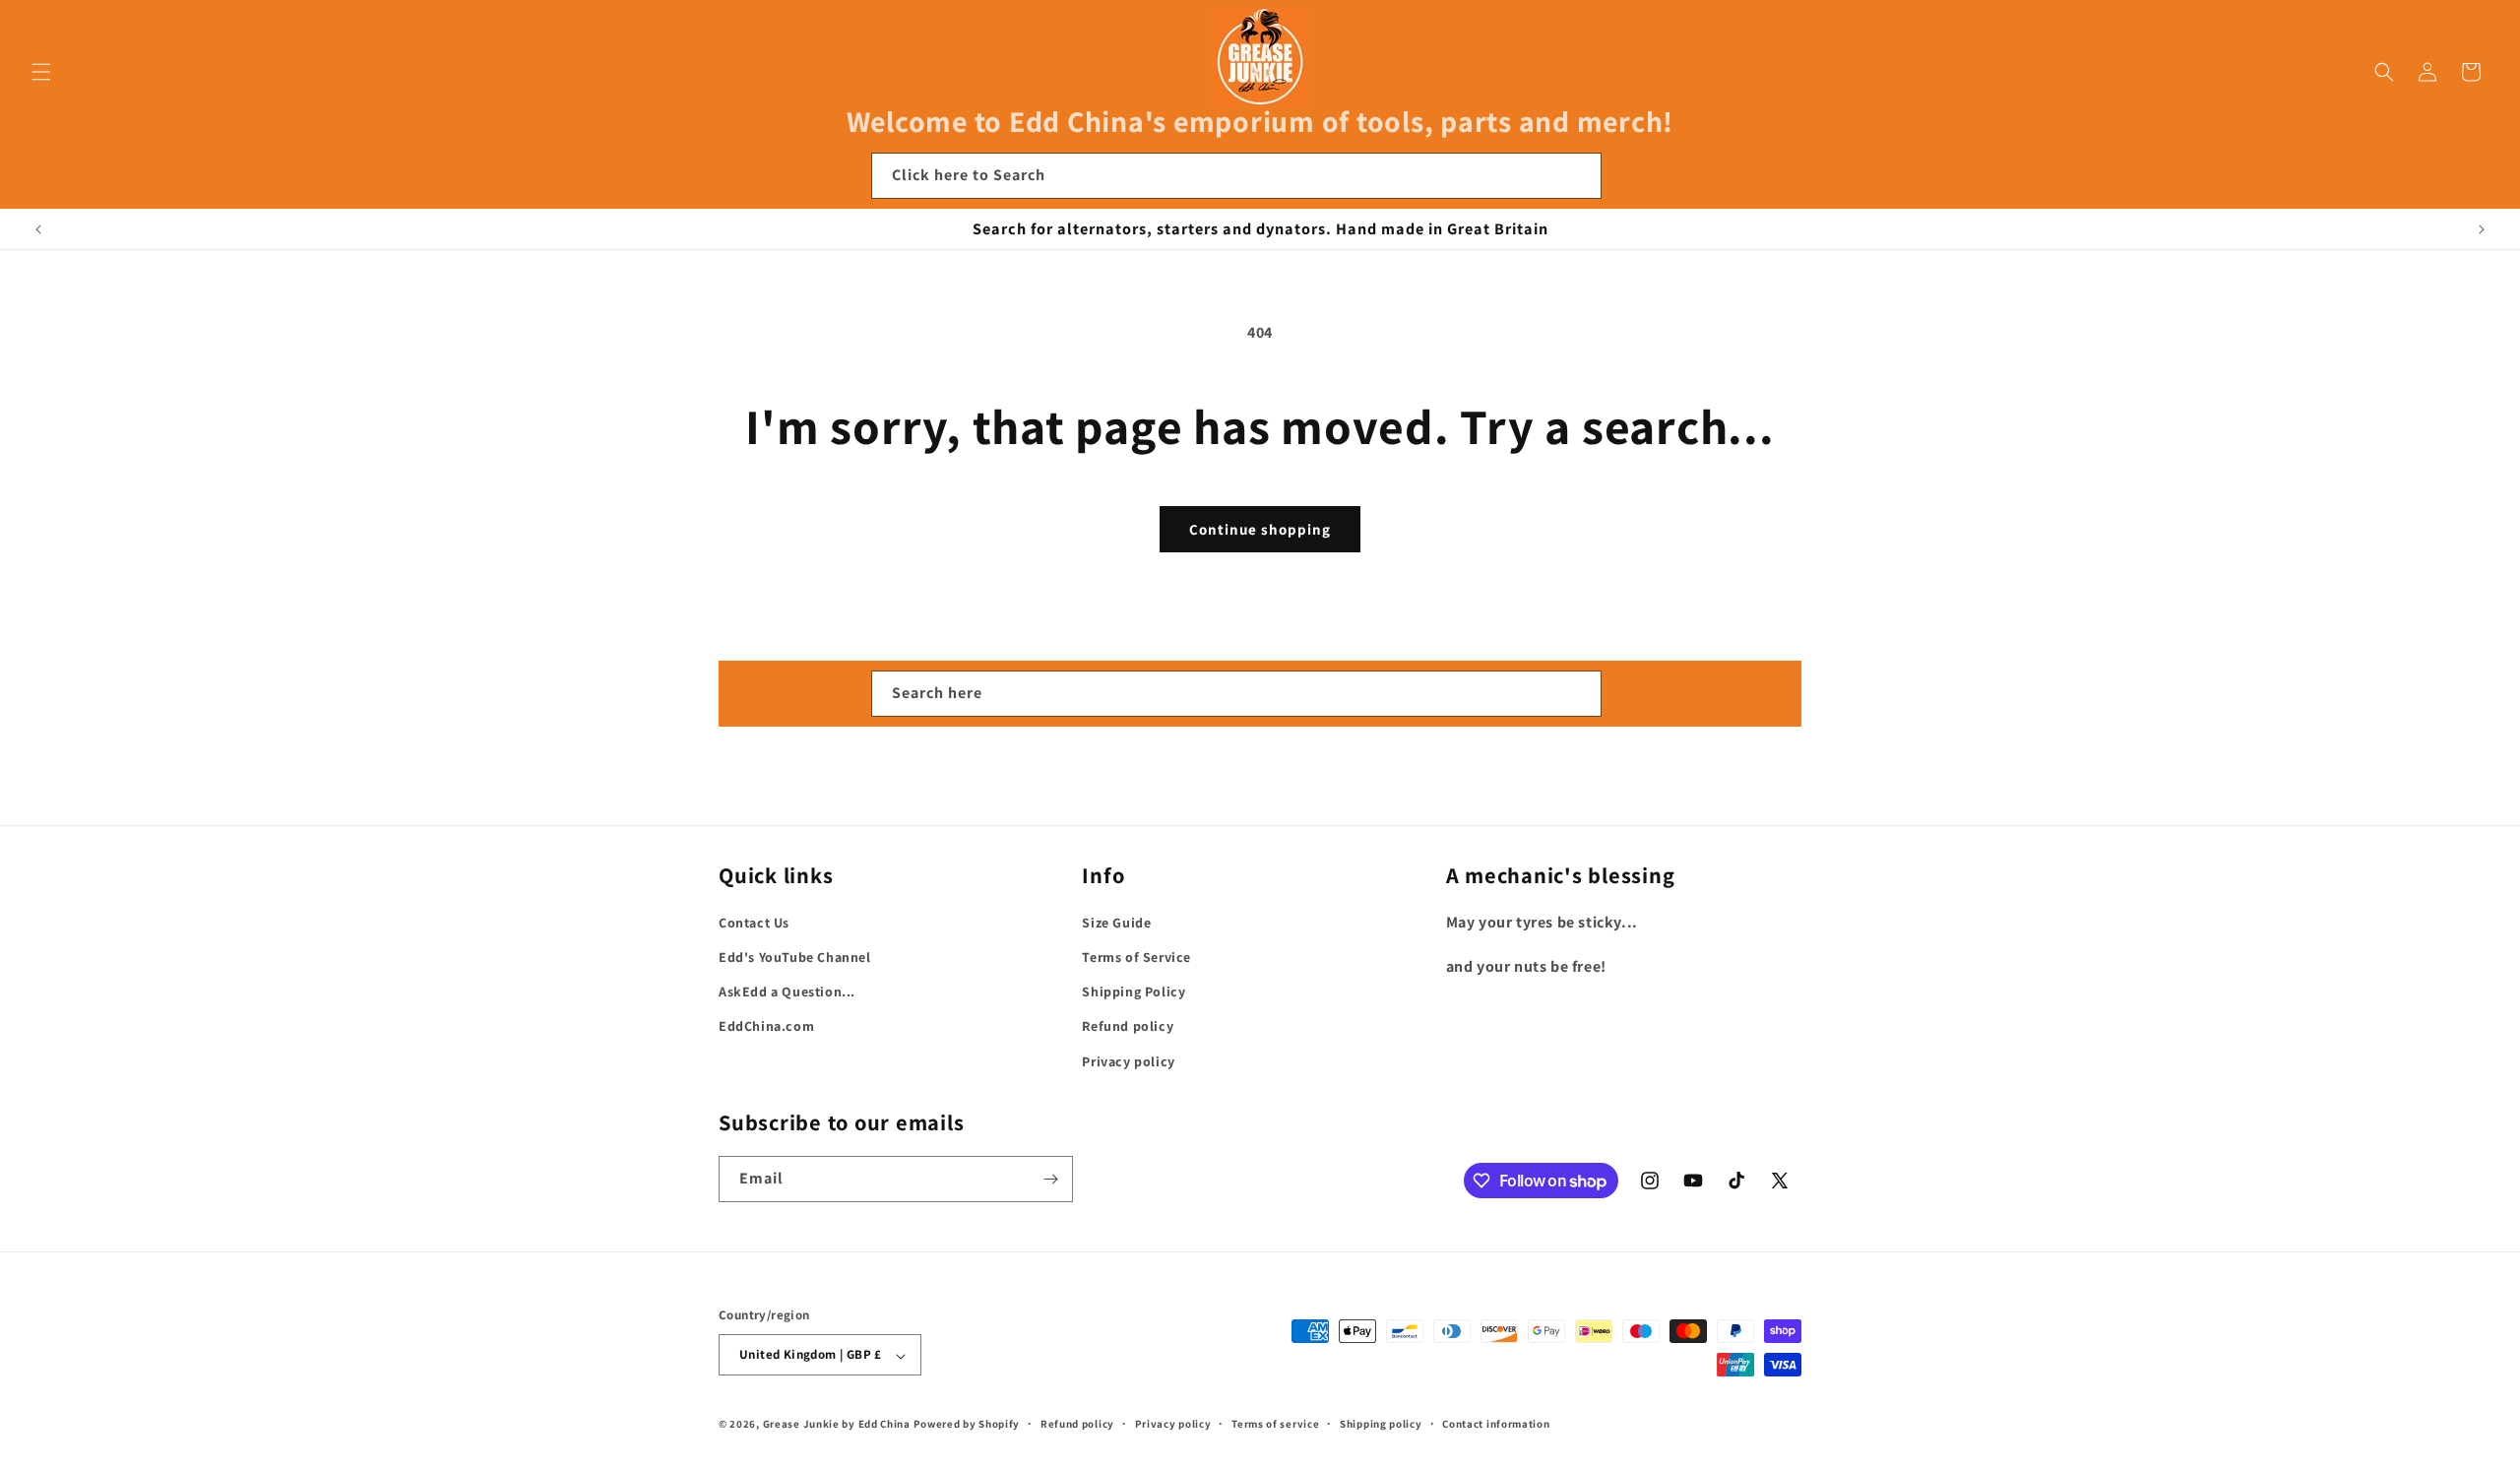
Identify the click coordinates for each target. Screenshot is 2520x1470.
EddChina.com (766, 1027)
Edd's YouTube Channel (795, 957)
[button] (41, 72)
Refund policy (1128, 1027)
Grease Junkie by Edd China (837, 1425)
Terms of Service (1136, 957)
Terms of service (1275, 1424)
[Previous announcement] (38, 229)
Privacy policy (1128, 1061)
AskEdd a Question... (787, 992)
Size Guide (1116, 923)
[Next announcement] (2482, 229)
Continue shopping (1260, 529)
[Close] (1628, 176)
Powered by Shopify (967, 1425)
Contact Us (754, 923)
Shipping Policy (1134, 992)
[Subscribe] (1050, 1179)
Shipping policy (1381, 1424)
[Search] (1579, 175)
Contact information (1496, 1424)
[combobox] (1236, 176)
